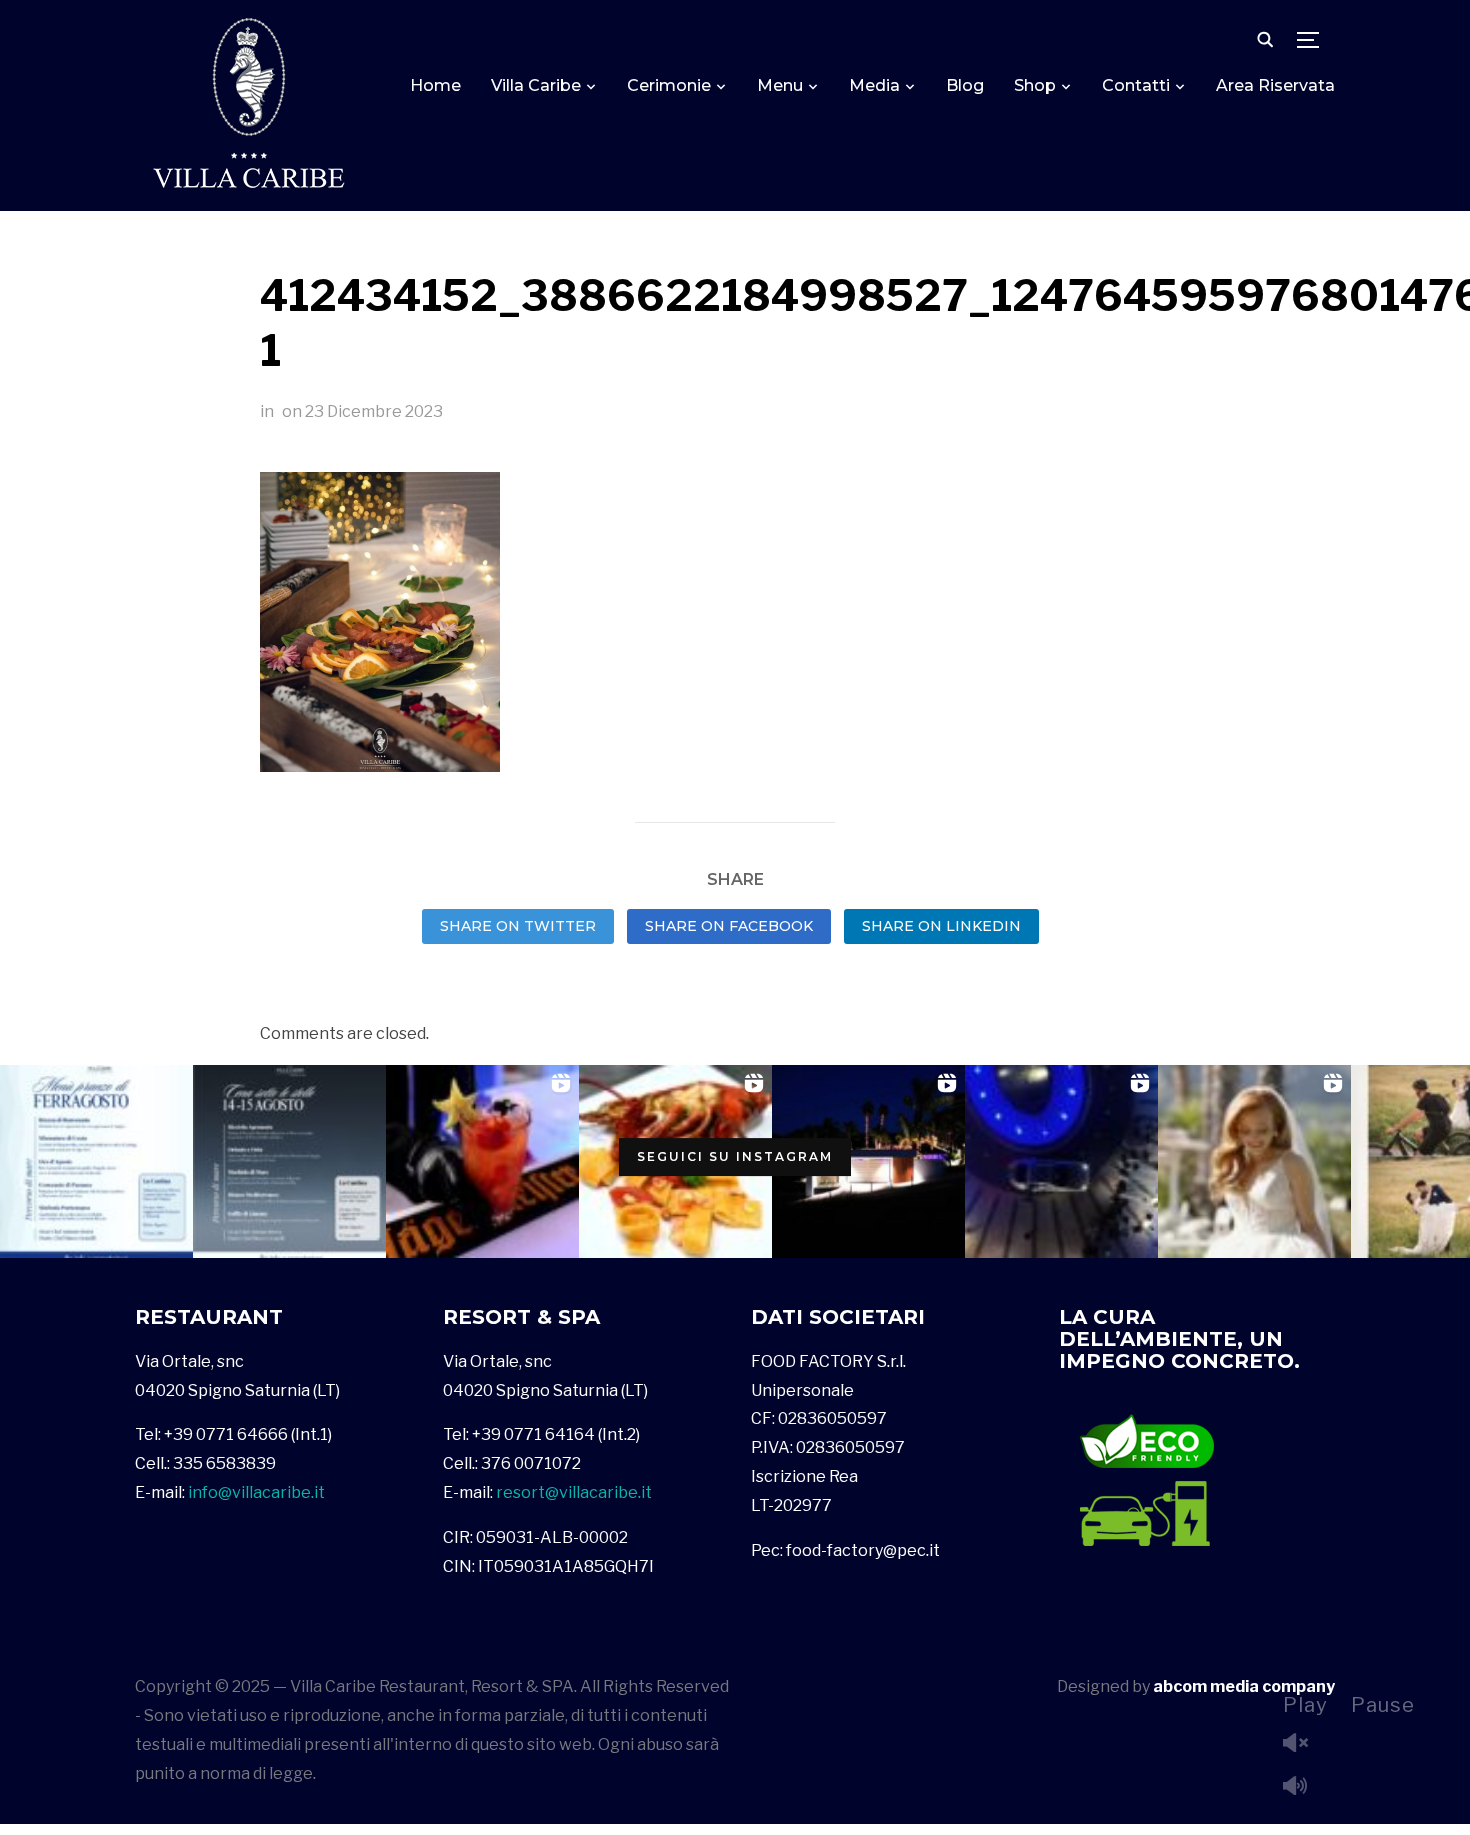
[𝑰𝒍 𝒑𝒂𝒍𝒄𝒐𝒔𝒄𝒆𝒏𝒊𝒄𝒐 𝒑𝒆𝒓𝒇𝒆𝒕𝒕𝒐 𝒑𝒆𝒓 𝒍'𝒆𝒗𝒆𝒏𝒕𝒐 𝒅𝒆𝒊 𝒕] (868, 1161)
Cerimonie (669, 85)
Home (435, 85)
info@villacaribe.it (256, 1492)
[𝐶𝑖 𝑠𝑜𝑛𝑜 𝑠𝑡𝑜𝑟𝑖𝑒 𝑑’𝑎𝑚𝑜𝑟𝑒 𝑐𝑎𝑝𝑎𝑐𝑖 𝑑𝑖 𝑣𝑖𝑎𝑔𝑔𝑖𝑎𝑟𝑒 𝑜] (1254, 1161)
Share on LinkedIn (941, 926)
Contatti (1136, 85)
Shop (1035, 85)
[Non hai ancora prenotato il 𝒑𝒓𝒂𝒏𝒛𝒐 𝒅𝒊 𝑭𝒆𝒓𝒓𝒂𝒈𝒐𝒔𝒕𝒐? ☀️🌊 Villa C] (96, 1161)
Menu (780, 85)
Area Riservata (1275, 85)
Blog (965, 85)
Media (874, 85)
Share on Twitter (518, 926)
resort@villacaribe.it (574, 1492)
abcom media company (1244, 1686)
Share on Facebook (729, 926)
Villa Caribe (536, 85)
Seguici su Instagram (735, 1156)
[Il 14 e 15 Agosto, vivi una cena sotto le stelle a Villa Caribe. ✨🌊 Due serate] (289, 1161)
